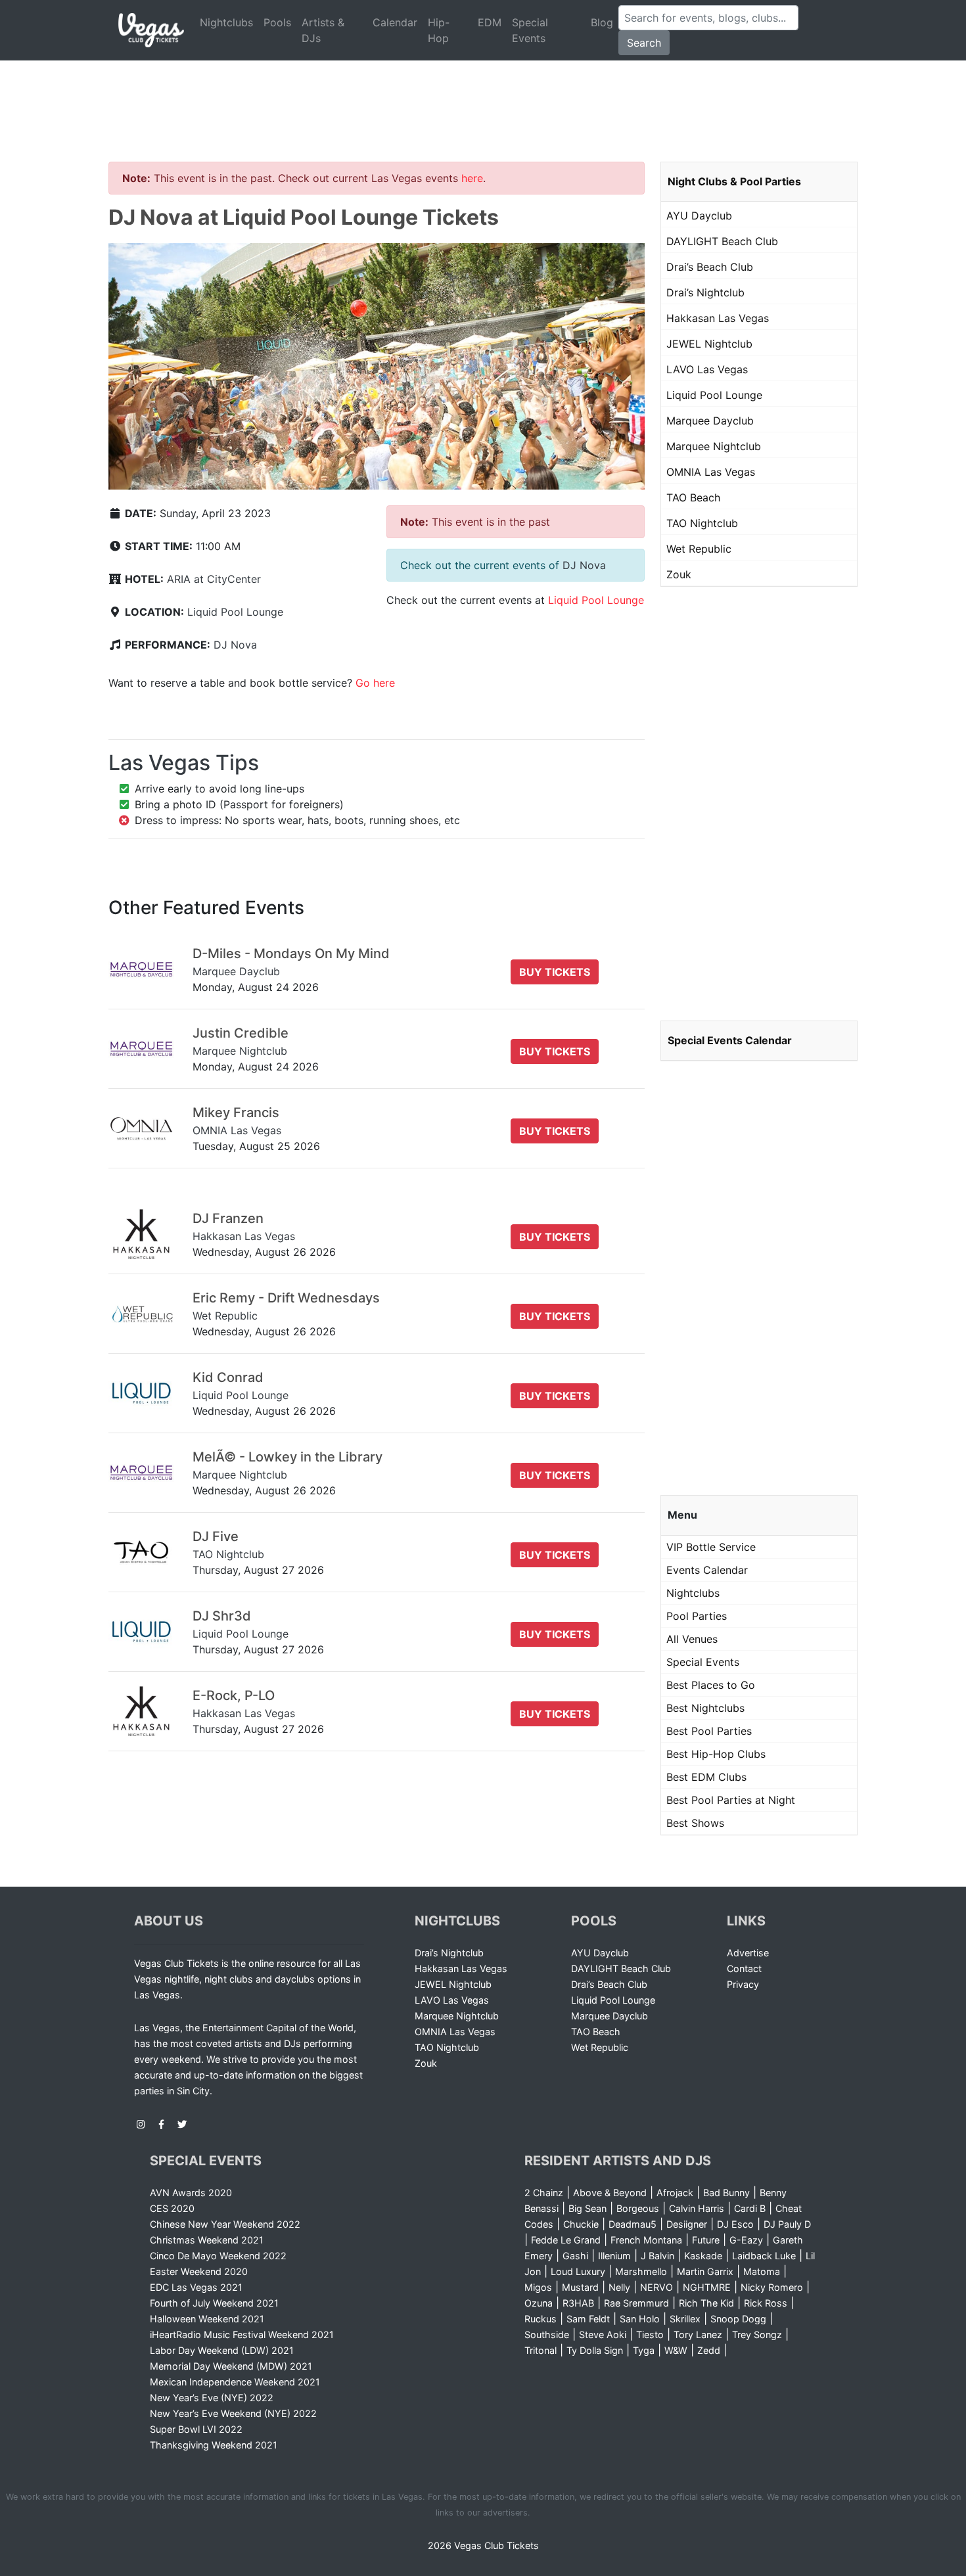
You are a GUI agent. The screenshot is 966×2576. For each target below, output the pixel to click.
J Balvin (657, 2256)
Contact (744, 1968)
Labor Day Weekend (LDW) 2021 (222, 2350)
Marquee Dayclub (710, 421)
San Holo (640, 2319)
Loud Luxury (578, 2271)
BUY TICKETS (555, 972)
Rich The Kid (706, 2303)
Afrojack (675, 2193)
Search (644, 43)
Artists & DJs (323, 30)
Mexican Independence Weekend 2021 (235, 2382)
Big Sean (587, 2208)
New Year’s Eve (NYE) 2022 (212, 2398)
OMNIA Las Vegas (711, 472)
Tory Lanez (698, 2334)
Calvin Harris (697, 2208)
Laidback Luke (764, 2256)
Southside (547, 2334)
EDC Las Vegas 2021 (196, 2287)
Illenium (614, 2256)
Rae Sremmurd (636, 2303)
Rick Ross (766, 2303)
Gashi (575, 2256)
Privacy (743, 1984)
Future (706, 2240)
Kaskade (703, 2256)
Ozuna (539, 2303)
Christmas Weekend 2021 (207, 2240)
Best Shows (695, 1823)
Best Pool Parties (709, 1731)
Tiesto (650, 2334)
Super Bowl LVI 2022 (196, 2429)
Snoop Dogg (738, 2319)
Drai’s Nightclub (705, 292)
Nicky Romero (772, 2287)
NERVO (656, 2287)
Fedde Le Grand (566, 2240)
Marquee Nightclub (714, 446)
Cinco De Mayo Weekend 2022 (218, 2256)
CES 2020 (172, 2208)
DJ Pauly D (787, 2224)
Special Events (530, 30)
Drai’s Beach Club (710, 267)
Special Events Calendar (730, 1040)
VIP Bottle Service (711, 1547)
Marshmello (641, 2271)
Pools (277, 22)
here (472, 178)
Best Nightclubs (705, 1708)
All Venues (692, 1639)
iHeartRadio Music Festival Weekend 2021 (242, 2334)
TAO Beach (693, 497)
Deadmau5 (632, 2224)
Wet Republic (699, 549)
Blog (602, 22)
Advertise (748, 1953)
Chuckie (581, 2224)
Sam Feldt (588, 2319)
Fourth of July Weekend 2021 (214, 2303)
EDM (490, 22)
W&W (676, 2350)
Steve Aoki (603, 2334)
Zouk (679, 574)
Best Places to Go (711, 1685)
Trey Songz (757, 2334)
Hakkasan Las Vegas (718, 318)
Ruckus (540, 2319)
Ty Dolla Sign (595, 2350)
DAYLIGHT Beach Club (722, 241)
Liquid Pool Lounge (235, 612)
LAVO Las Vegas (707, 369)
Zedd (709, 2350)
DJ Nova (235, 645)
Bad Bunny (726, 2193)
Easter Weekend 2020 (199, 2271)
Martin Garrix (705, 2271)
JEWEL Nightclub (709, 344)
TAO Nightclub (702, 523)
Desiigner (687, 2224)
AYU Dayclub (699, 216)
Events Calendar (707, 1570)
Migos (538, 2287)
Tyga (644, 2350)
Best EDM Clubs (706, 1777)
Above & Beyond (610, 2193)
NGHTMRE (707, 2287)
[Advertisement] (483, 95)
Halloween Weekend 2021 (207, 2319)
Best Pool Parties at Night (731, 1800)
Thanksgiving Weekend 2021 (214, 2445)
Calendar (395, 22)
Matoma (762, 2271)
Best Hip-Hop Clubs (716, 1754)
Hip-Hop (439, 30)
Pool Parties (697, 1616)
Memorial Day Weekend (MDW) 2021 (231, 2366)
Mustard (580, 2287)
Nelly (619, 2287)
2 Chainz (544, 2193)
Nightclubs (226, 22)
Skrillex (685, 2319)
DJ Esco (735, 2224)
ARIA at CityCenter (214, 579)
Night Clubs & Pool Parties (734, 181)
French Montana (646, 2240)
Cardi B (750, 2208)
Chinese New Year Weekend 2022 (225, 2224)
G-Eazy (746, 2240)
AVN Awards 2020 (191, 2193)
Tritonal (540, 2350)
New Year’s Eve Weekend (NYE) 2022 (233, 2413)
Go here (375, 683)
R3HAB (578, 2303)
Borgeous (638, 2208)
